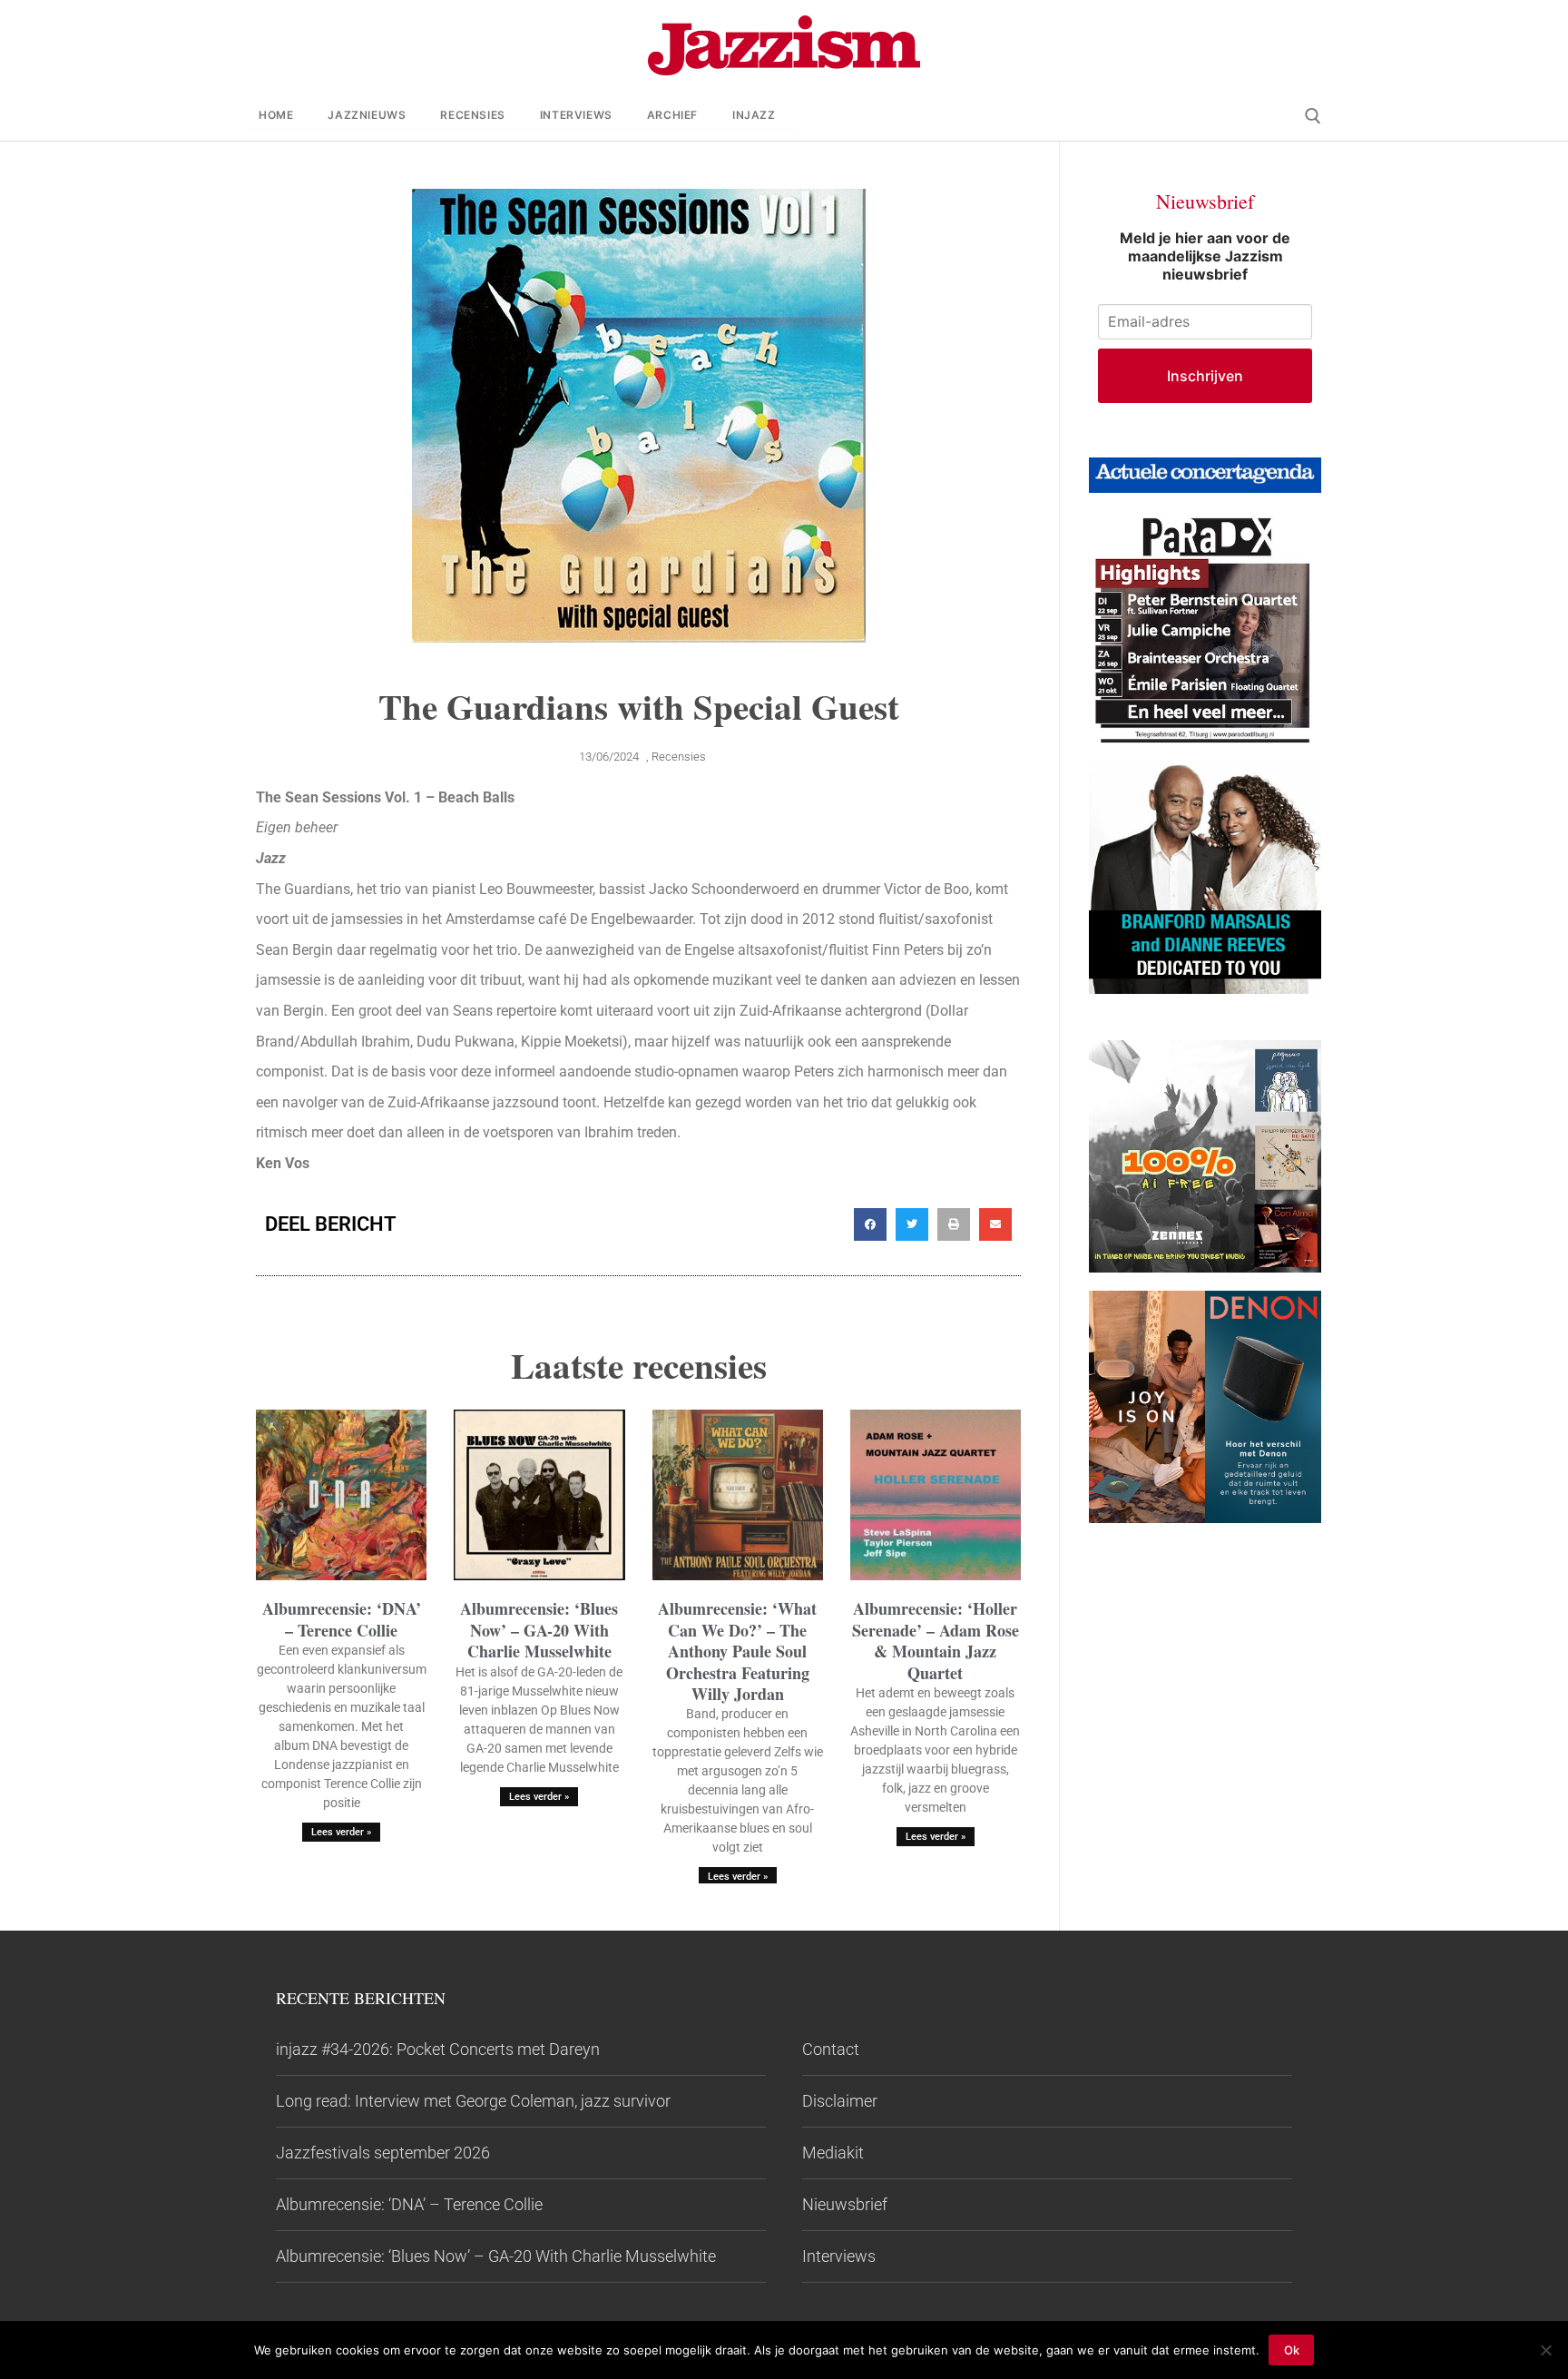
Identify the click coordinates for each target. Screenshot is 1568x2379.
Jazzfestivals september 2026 (383, 2153)
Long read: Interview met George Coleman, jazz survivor (473, 2101)
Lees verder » (341, 1832)
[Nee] (1545, 2350)
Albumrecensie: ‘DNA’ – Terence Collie (342, 1619)
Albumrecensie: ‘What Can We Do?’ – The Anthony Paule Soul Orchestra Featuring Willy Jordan (737, 1651)
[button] (870, 1224)
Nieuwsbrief (845, 2204)
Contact (831, 2049)
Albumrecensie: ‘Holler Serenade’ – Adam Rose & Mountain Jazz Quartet (936, 1640)
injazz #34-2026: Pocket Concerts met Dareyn (438, 2049)
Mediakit (833, 2153)
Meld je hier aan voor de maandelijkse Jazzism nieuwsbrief (1205, 256)
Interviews (839, 2256)
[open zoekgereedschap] (1313, 116)
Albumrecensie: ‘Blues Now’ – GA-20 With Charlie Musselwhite (539, 1630)
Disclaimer (840, 2101)
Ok (1292, 2350)
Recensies (679, 757)
